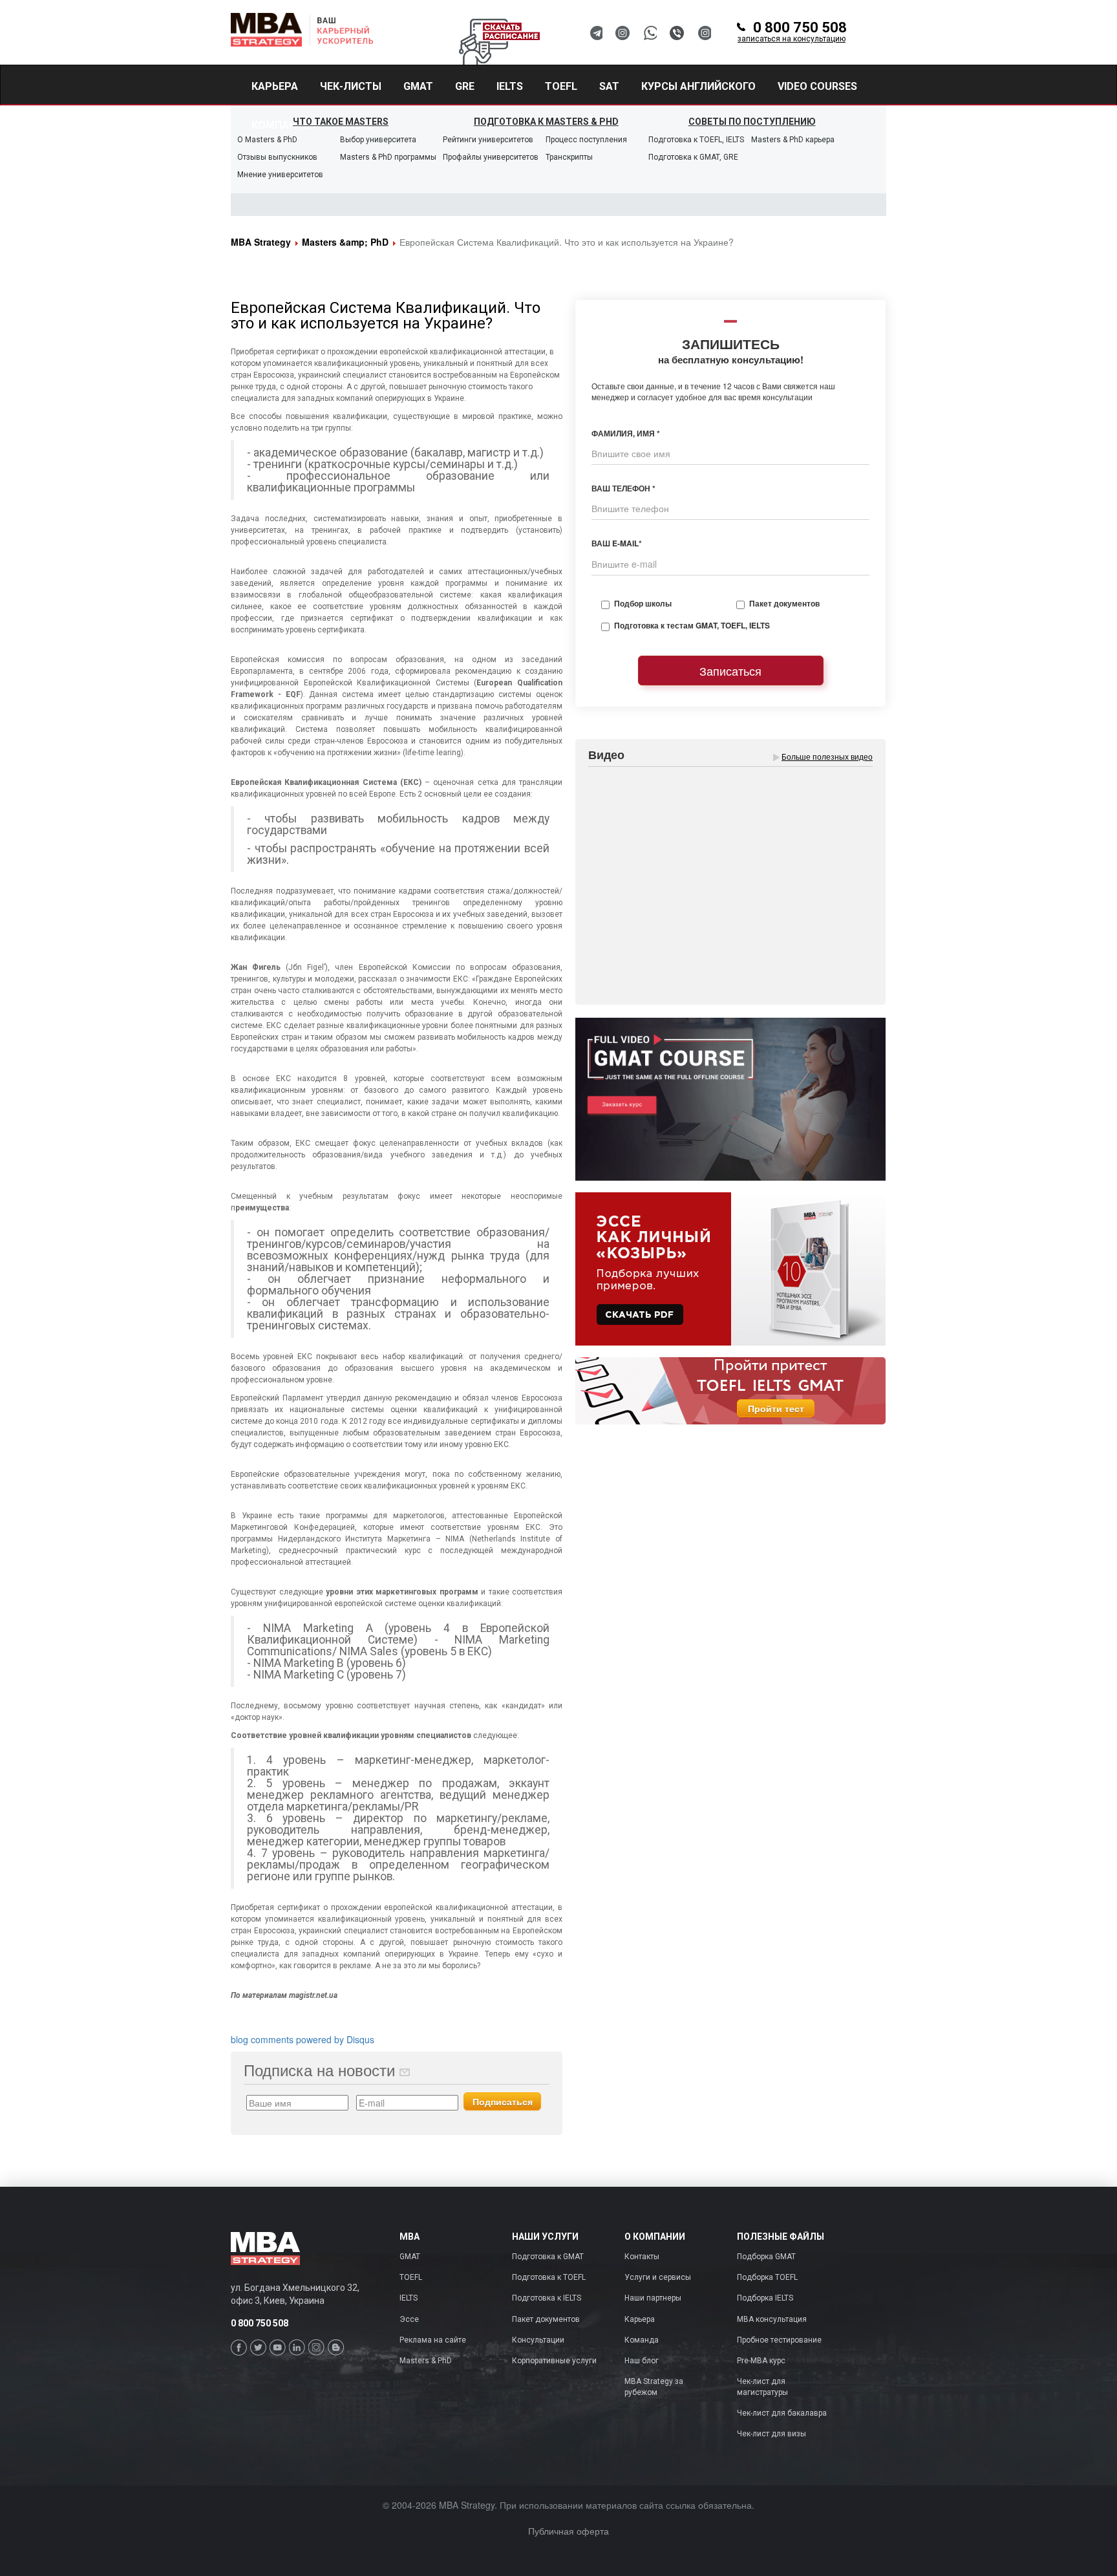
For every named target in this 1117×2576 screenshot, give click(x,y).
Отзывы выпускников (277, 157)
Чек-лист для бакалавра (782, 2413)
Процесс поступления (586, 140)
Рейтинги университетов (488, 140)
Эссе (409, 2319)
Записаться (730, 671)
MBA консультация (772, 2319)
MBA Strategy (261, 242)
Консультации (538, 2340)
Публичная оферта (569, 2531)
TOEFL (411, 2277)
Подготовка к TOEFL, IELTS (696, 140)
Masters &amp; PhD (345, 242)
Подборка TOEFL (767, 2277)
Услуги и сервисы (658, 2277)
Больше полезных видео (827, 756)
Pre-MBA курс (761, 2361)
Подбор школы (643, 604)
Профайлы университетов (491, 157)
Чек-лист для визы (771, 2434)
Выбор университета (378, 140)
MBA (410, 2237)
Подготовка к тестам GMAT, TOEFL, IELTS (692, 626)
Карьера (275, 86)
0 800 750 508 (792, 32)
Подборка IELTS (765, 2298)
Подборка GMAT (766, 2257)
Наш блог (642, 2361)
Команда (642, 2340)
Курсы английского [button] (698, 86)
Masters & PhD (426, 2361)
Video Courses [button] (817, 86)
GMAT (410, 2257)
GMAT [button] (418, 86)
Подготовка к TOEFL (549, 2277)
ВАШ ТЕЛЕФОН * (623, 488)
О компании (655, 2237)
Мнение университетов (280, 175)
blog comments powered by (303, 2039)
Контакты (642, 2257)
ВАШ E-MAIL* (617, 543)
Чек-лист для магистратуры (762, 2387)
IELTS (409, 2298)
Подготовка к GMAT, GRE (693, 157)
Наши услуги (545, 2237)
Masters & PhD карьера (793, 140)
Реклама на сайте (433, 2340)
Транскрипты (569, 157)
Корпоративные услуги (554, 2361)
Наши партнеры (653, 2298)
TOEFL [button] (561, 86)
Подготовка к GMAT (548, 2257)
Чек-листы (351, 86)
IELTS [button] (510, 86)
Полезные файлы (781, 2237)
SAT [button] (609, 86)
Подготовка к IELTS (547, 2298)
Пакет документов (784, 604)
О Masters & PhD (267, 140)
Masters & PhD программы (388, 157)
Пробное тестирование (779, 2340)
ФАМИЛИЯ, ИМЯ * (626, 434)
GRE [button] (465, 86)
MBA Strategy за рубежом (654, 2387)
